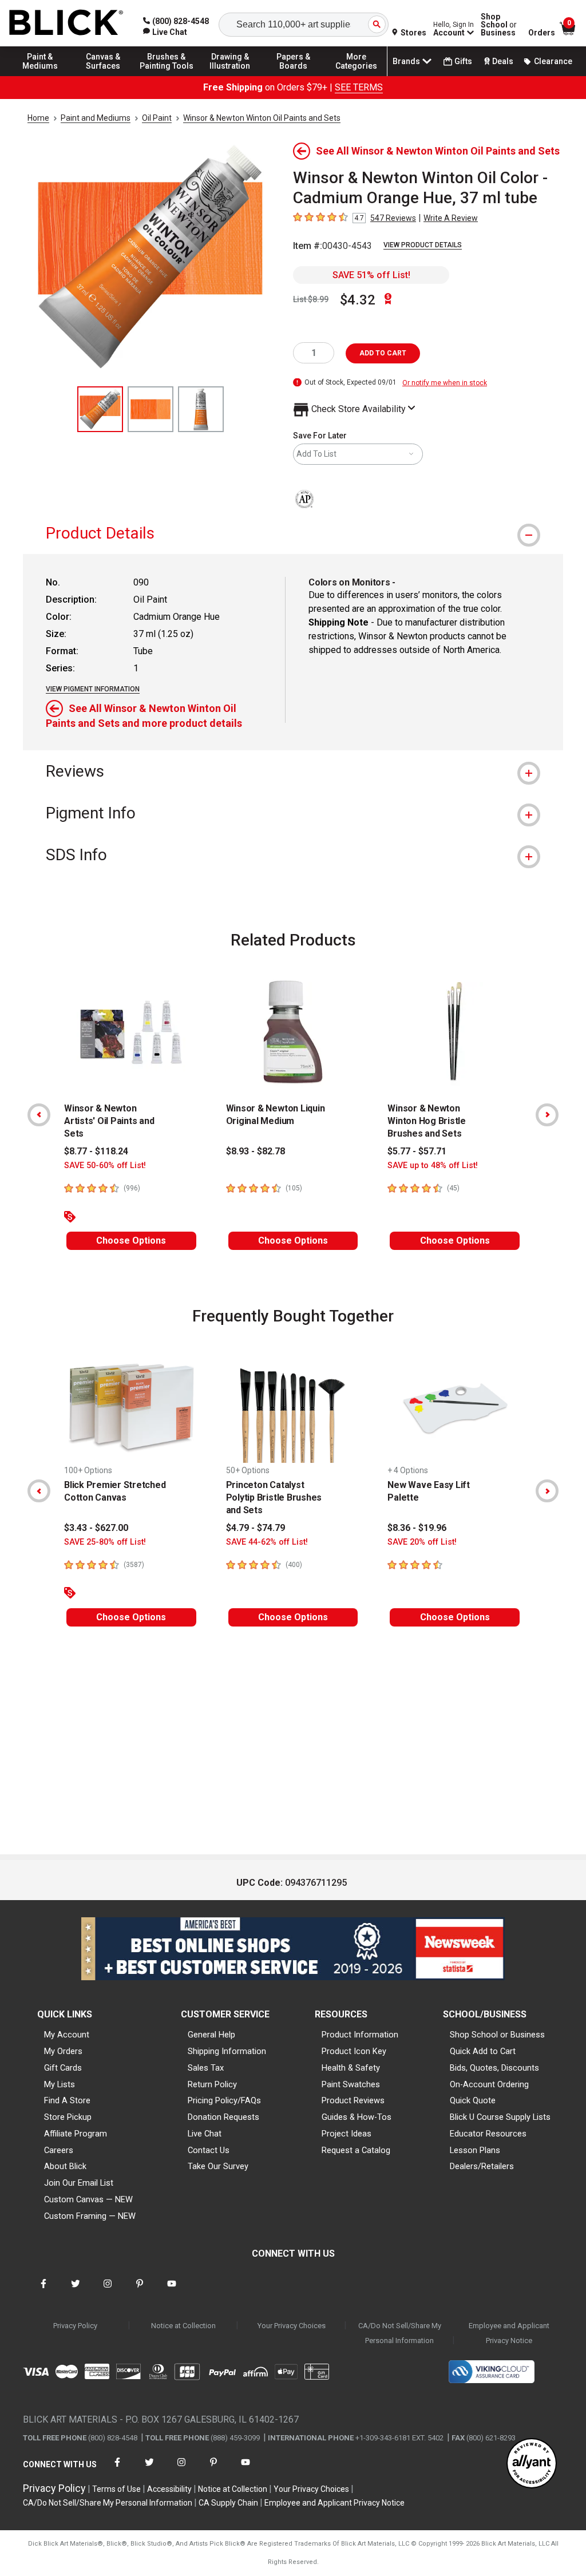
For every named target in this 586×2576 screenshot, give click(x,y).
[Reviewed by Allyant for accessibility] (532, 2464)
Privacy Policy (75, 2326)
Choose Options (131, 1240)
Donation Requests (223, 2117)
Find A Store (67, 2100)
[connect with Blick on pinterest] (140, 2291)
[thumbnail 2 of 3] (151, 409)
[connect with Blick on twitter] (76, 2291)
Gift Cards (63, 2068)
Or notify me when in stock (445, 383)
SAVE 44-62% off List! (267, 1542)
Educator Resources (488, 2134)
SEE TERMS (359, 87)
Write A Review (451, 218)
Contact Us (209, 2150)
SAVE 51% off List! (371, 275)
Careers (59, 2150)
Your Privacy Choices (292, 2326)
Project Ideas (347, 2134)
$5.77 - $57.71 (417, 1151)
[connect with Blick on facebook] (43, 2291)
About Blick (65, 2166)
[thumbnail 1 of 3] (100, 409)
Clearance (553, 61)
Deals (503, 61)
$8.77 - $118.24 (96, 1151)
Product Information (360, 2035)
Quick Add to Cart (483, 2051)
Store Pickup (68, 2117)
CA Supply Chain (228, 2503)
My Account (67, 2035)
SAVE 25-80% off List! (105, 1542)
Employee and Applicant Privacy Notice (509, 2333)
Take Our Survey (218, 2166)
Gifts (463, 61)
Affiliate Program (76, 2134)
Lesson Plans (475, 2150)
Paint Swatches (351, 2084)
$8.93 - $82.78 (256, 1151)
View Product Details (423, 245)
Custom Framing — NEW (90, 2216)
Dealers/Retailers (482, 2166)
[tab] (293, 533)
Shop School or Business (497, 2035)
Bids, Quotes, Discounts (494, 2068)
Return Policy (212, 2084)
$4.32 (358, 300)
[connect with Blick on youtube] (172, 2291)
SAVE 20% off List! (422, 1542)
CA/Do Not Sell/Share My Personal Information (400, 2333)
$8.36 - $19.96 (417, 1528)
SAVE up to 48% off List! (433, 1166)
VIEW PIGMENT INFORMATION (93, 689)
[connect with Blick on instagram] (108, 2291)
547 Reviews (393, 218)
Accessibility (169, 2489)
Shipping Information (227, 2051)
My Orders (63, 2051)
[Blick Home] (66, 23)
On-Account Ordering (489, 2084)
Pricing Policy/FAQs (224, 2100)
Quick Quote (473, 2100)
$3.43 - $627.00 (96, 1528)
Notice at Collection (183, 2326)
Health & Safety (351, 2068)
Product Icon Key (354, 2051)
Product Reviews (353, 2100)
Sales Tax (206, 2068)
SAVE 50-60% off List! (105, 1166)
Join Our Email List (79, 2183)
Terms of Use (116, 2489)
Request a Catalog (356, 2150)
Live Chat (205, 2134)
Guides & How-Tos (357, 2117)
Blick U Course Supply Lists (500, 2117)
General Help (211, 2035)
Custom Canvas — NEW (88, 2199)
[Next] (547, 1115)
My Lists (60, 2084)
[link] (165, 32)
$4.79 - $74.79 (256, 1528)
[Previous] (39, 1115)
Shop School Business (499, 25)
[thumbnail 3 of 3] (201, 409)
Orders (542, 33)
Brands (406, 61)
